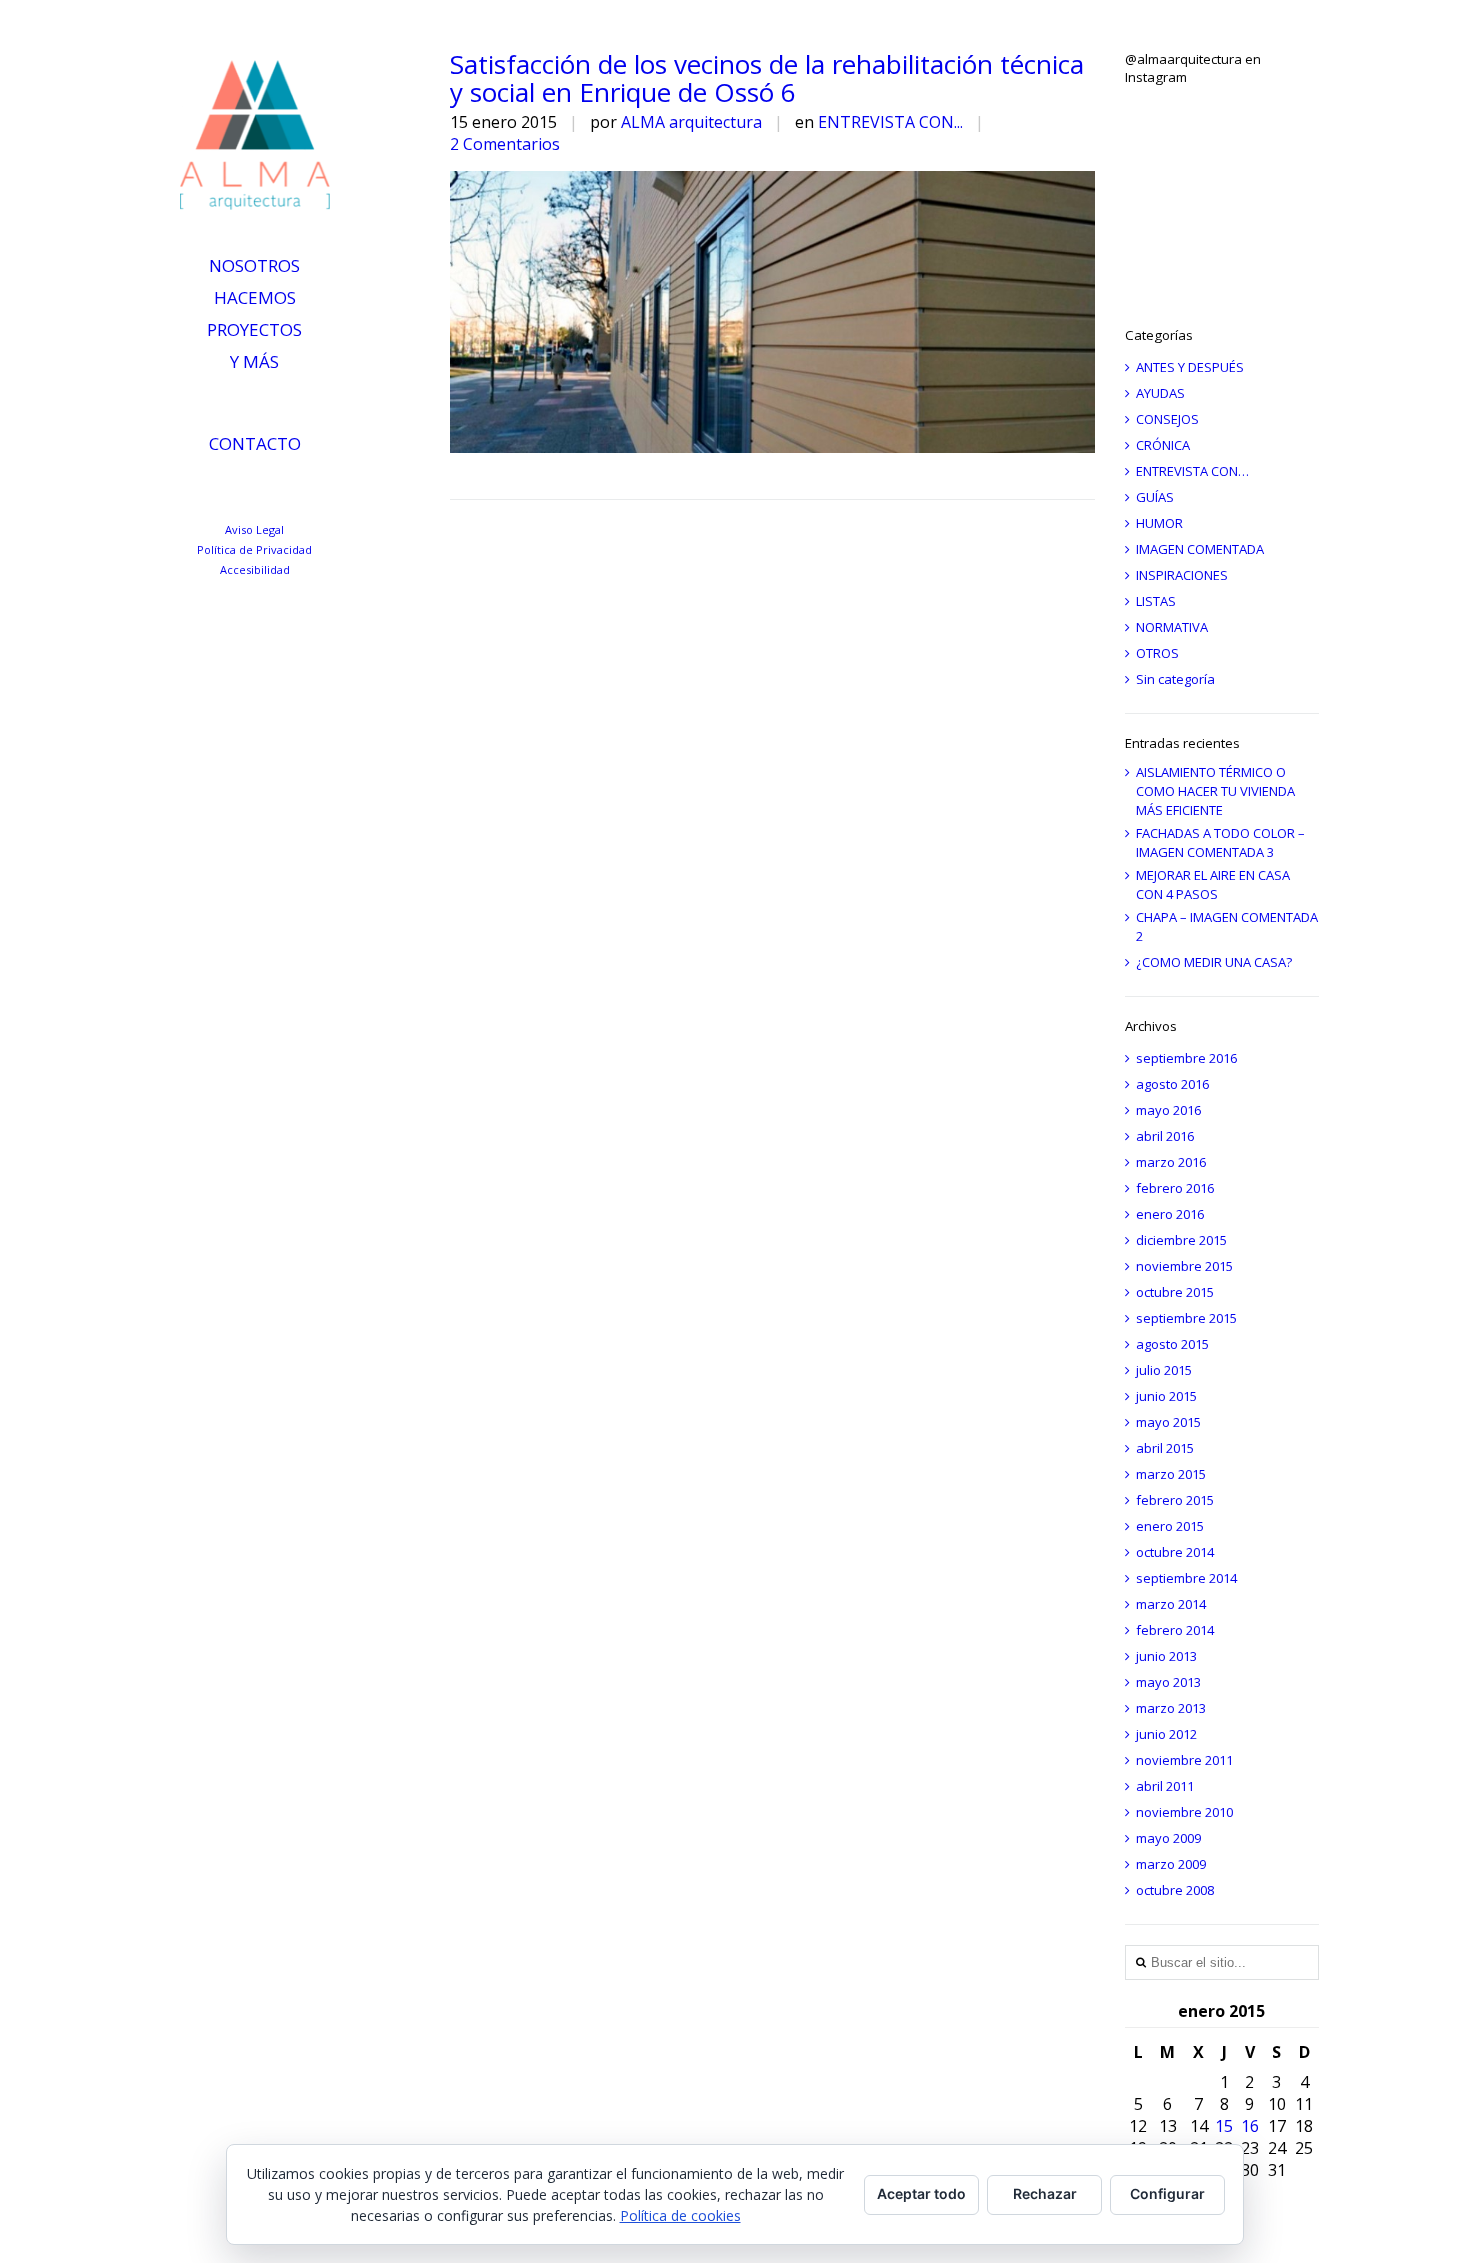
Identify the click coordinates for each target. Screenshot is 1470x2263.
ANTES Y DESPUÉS (1190, 367)
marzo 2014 (1171, 1604)
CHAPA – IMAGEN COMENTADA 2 (1227, 926)
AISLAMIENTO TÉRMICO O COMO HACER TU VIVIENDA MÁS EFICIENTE (1215, 791)
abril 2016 (1165, 1136)
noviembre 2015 (1184, 1266)
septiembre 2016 (1186, 1058)
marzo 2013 (1171, 1708)
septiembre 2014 (1186, 1578)
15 (1224, 2126)
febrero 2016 (1175, 1188)
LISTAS (1156, 601)
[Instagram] (257, 490)
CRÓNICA (1163, 445)
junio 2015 (1166, 1396)
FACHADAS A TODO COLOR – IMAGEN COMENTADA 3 (1220, 842)
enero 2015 (1170, 1526)
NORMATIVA (1172, 627)
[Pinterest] (291, 490)
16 (1250, 2126)
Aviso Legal (254, 529)
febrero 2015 (1175, 1500)
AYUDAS (1160, 393)
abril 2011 (1165, 1786)
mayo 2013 (1168, 1682)
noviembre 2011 (1184, 1760)
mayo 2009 (1168, 1838)
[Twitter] (223, 490)
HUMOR (1159, 523)
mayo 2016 (1168, 1110)
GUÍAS (1155, 497)
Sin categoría (1175, 679)
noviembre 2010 (1184, 1812)
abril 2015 (1165, 1448)
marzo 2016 (1171, 1162)
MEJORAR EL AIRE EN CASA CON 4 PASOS (1213, 884)
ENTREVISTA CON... (890, 122)
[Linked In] (189, 490)
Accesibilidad (255, 569)
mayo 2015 (1168, 1422)
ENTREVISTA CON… (1192, 471)
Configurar (1167, 2193)
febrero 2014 (1175, 1630)
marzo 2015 (1171, 1474)
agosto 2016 (1172, 1084)
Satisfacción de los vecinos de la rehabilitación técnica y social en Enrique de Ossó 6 (767, 78)
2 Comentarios (505, 144)
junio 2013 (1166, 1656)
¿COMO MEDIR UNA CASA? (1214, 962)
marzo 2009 (1171, 1864)
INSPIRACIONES (1182, 575)
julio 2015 (1164, 1370)
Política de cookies (680, 2215)
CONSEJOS (1167, 419)
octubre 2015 (1175, 1292)
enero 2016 (1170, 1214)
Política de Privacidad (254, 549)
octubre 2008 (1175, 1890)
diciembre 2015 (1181, 1240)
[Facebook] (325, 490)
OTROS (1157, 653)
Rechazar (1045, 2193)
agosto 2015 (1172, 1344)
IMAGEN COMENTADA (1200, 549)
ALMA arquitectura (691, 122)
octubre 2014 (1175, 1552)
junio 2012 (1166, 1734)
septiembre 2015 (1186, 1318)
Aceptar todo (921, 2193)
